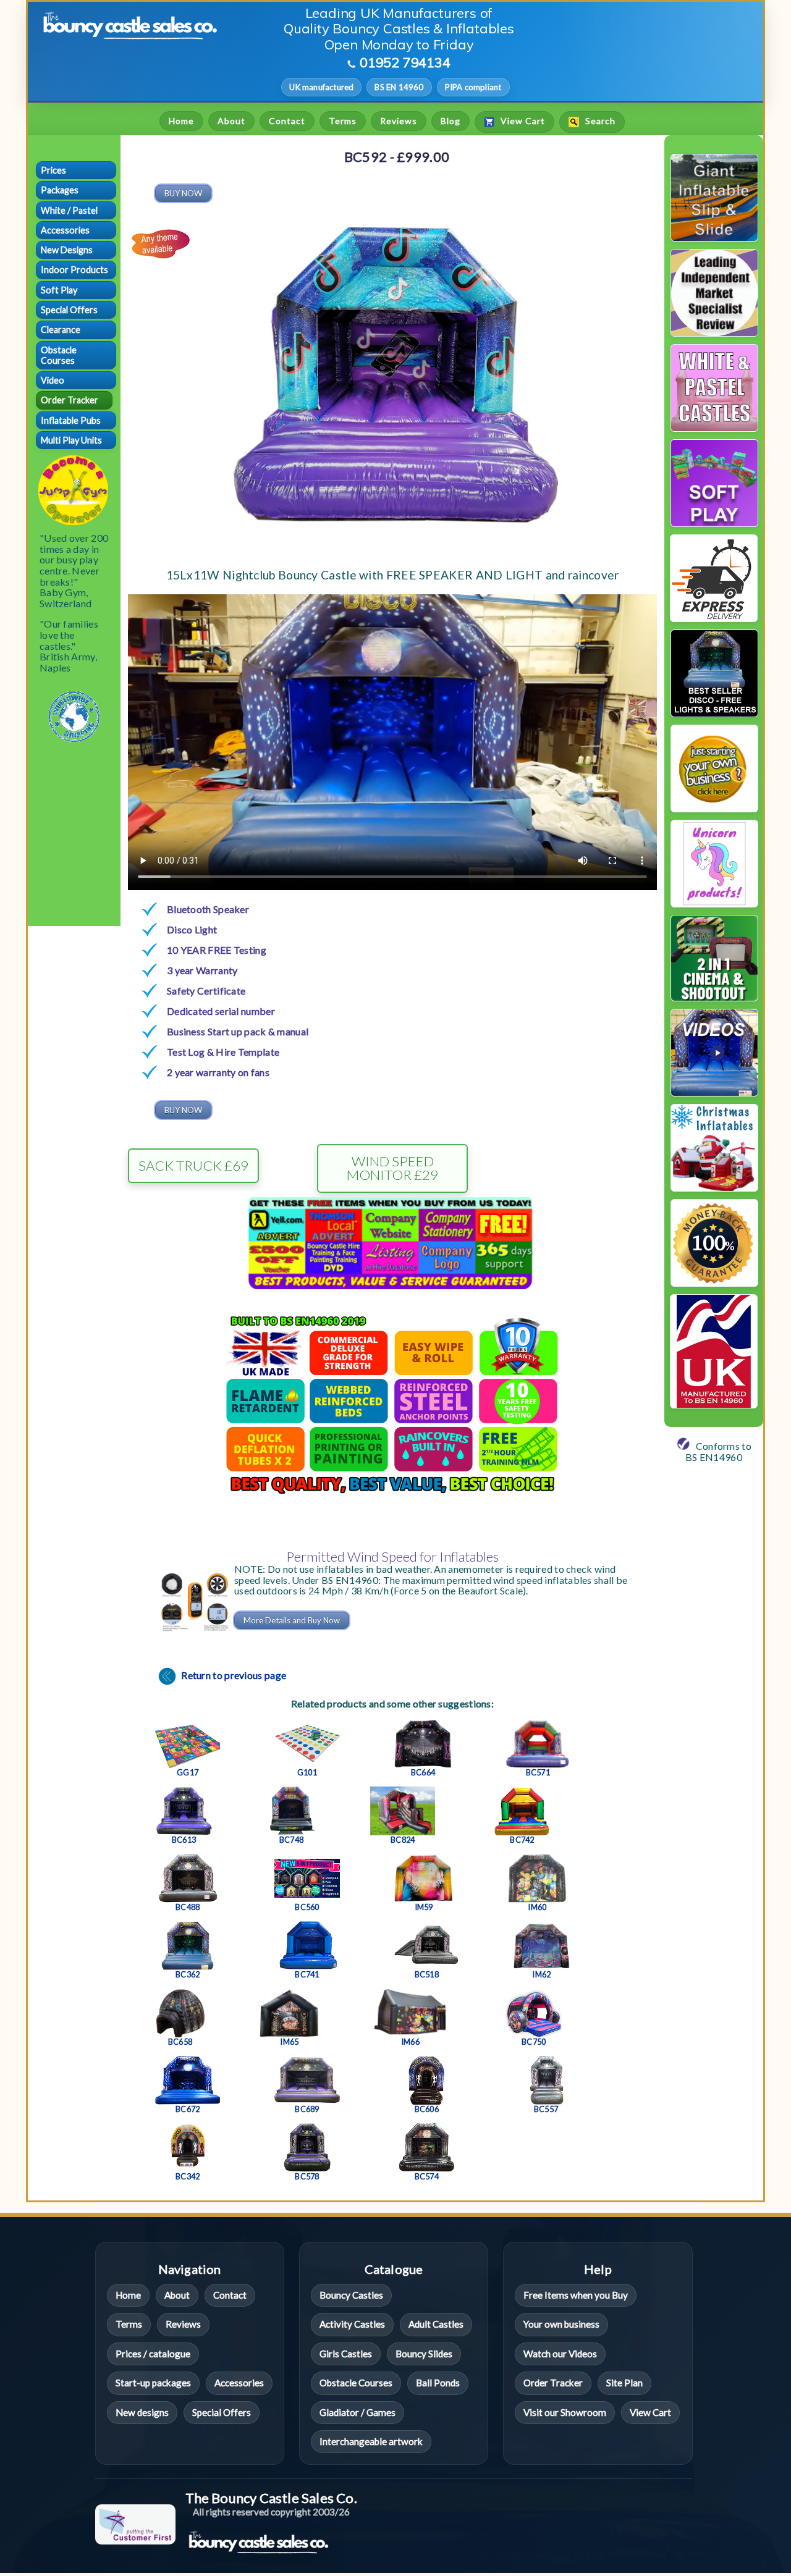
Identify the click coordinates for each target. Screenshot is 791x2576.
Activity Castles (352, 2324)
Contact (287, 121)
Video (53, 380)
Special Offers (69, 310)
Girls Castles (346, 2354)
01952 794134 (405, 62)
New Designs (67, 250)
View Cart (522, 121)
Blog (450, 121)
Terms (343, 121)
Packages (60, 190)
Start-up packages (153, 2383)
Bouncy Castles (351, 2295)
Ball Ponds (438, 2383)
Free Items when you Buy (576, 2295)
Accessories (65, 230)
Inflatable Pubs (71, 420)
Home (181, 121)
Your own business (561, 2324)
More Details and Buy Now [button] (292, 1620)
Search (599, 121)
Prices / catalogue (153, 2354)
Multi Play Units (71, 440)
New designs (142, 2412)
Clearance (61, 330)
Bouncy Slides (424, 2354)
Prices (53, 170)
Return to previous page (233, 1675)
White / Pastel (69, 210)
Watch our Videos (560, 2354)
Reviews (399, 121)
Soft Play (59, 290)
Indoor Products (74, 270)
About (231, 121)
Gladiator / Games (357, 2412)
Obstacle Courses (59, 355)
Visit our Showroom (565, 2412)
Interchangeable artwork (371, 2441)
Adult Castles (436, 2324)
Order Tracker (70, 400)
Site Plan (624, 2383)
